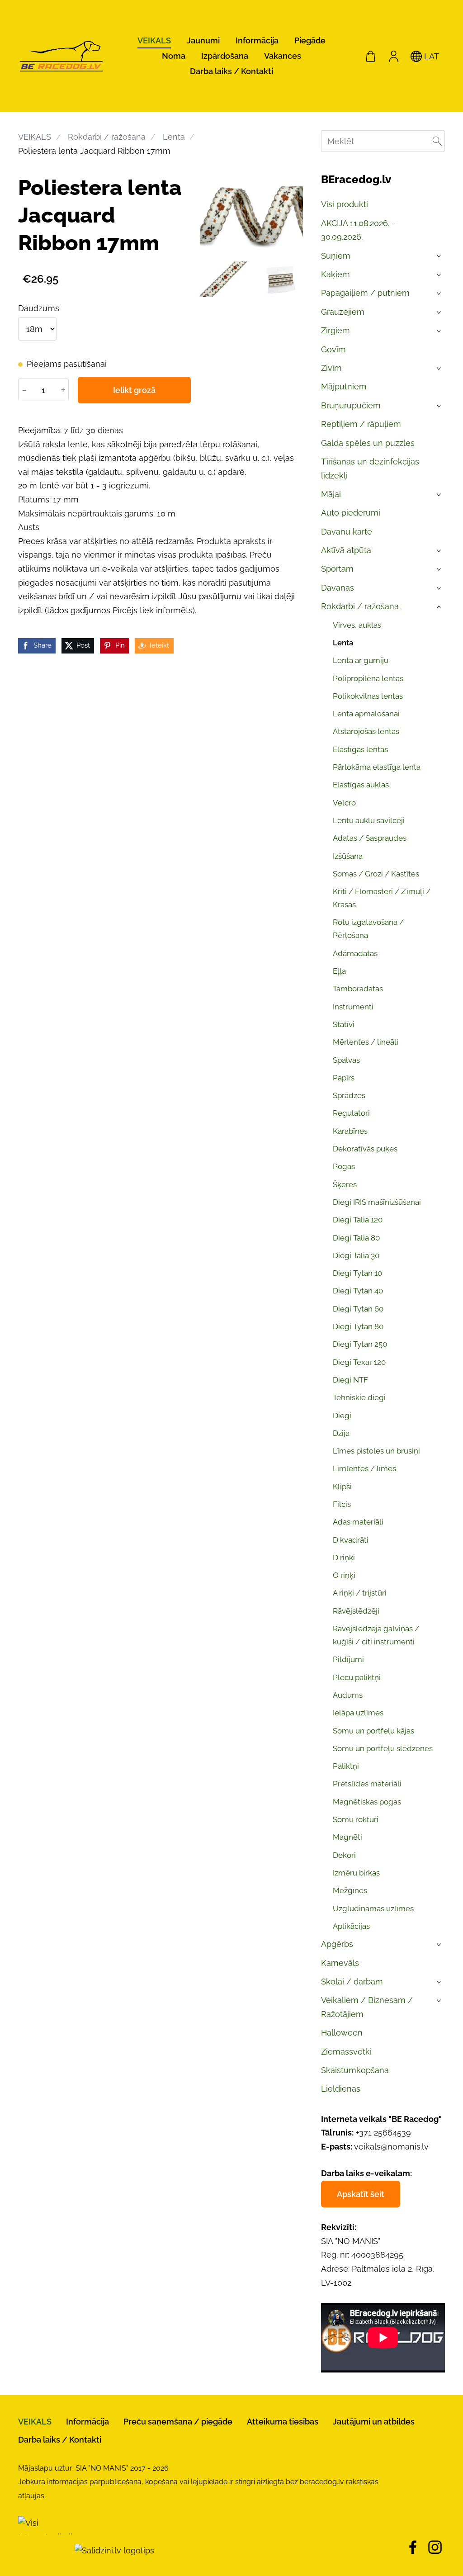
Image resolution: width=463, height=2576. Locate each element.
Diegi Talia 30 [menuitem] (356, 1255)
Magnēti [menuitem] (347, 1837)
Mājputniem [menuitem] (344, 386)
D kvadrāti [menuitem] (351, 1540)
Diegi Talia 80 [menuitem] (356, 1238)
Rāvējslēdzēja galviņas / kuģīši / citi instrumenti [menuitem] (376, 1635)
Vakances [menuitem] (283, 56)
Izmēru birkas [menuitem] (356, 1873)
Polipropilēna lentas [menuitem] (368, 678)
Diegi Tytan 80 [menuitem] (358, 1326)
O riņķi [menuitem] (344, 1575)
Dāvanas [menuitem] (338, 588)
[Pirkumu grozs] (371, 56)
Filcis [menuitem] (342, 1504)
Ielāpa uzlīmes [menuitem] (358, 1713)
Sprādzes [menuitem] (349, 1095)
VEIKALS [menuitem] (154, 40)
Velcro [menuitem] (344, 803)
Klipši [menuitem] (342, 1487)
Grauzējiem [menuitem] (343, 312)
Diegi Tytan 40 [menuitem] (358, 1291)
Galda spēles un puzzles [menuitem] (368, 443)
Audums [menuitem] (348, 1695)
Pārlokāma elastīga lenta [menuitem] (377, 767)
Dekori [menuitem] (344, 1855)
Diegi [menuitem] (342, 1416)
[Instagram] (435, 2547)
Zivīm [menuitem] (331, 368)
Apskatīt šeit (361, 2194)
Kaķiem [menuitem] (335, 274)
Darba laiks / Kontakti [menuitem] (231, 71)
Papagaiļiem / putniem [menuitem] (365, 293)
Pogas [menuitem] (344, 1166)
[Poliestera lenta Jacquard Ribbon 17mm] (224, 279)
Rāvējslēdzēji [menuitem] (356, 1611)
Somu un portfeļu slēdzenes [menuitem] (383, 1748)
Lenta (174, 137)
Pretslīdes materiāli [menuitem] (367, 1784)
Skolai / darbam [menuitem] (352, 1982)
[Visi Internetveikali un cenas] (45, 2550)
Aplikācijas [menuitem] (351, 1926)
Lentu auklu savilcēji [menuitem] (369, 820)
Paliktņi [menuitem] (346, 1766)
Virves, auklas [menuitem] (357, 625)
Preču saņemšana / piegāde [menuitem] (178, 2422)
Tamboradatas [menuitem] (358, 989)
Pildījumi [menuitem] (348, 1659)
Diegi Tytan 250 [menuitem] (360, 1344)
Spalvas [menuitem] (346, 1060)
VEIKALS (35, 137)
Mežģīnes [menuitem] (350, 1890)
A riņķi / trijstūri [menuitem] (360, 1593)
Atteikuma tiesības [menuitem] (283, 2422)
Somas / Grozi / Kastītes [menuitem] (376, 874)
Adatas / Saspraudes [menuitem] (370, 838)
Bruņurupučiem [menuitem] (351, 405)
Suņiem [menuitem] (336, 256)
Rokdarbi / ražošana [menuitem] (360, 606)
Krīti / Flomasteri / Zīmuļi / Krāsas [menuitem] (382, 898)
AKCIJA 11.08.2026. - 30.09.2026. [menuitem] (358, 230)
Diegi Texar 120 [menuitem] (359, 1362)
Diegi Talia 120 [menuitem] (358, 1220)
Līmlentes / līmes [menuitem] (364, 1468)
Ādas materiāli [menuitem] (358, 1522)
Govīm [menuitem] (333, 349)
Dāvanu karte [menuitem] (347, 532)
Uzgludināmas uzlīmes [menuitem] (373, 1908)
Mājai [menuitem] (331, 494)
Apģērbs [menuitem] (337, 1944)
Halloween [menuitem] (342, 2033)
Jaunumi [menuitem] (203, 40)
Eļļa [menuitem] (339, 971)
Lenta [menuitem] (343, 643)
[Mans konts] (393, 56)
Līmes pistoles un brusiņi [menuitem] (376, 1451)
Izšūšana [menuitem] (348, 856)
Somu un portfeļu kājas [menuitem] (373, 1731)
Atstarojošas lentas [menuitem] (366, 731)
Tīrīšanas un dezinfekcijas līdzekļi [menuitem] (370, 469)
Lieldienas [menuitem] (341, 2089)
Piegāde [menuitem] (310, 40)
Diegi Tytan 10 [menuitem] (357, 1273)
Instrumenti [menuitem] (353, 1007)
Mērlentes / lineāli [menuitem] (366, 1042)
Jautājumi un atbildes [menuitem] (374, 2422)
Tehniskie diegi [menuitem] (359, 1397)
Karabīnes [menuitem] (350, 1131)
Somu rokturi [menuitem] (356, 1819)
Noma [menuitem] (174, 56)
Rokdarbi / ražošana (107, 137)
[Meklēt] (437, 141)
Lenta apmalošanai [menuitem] (366, 714)
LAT (430, 56)
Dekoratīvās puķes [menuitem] (365, 1149)
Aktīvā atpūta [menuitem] (346, 550)
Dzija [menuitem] (341, 1433)
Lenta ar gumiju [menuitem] (361, 660)
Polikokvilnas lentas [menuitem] (368, 696)
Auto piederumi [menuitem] (351, 513)
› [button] (440, 256)
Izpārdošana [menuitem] (225, 56)
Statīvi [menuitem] (344, 1024)
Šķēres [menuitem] (345, 1184)
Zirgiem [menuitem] (335, 330)
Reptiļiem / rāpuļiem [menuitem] (361, 424)
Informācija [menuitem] (257, 40)
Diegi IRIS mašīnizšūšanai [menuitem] (377, 1202)
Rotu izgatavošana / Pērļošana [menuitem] (368, 929)
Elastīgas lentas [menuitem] (360, 749)
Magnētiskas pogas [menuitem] (367, 1802)
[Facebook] (413, 2547)
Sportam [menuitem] (337, 569)
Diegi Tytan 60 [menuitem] (358, 1309)
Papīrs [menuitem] (344, 1078)
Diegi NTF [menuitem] (350, 1380)
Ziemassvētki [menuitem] (346, 2052)
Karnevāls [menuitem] (340, 1963)
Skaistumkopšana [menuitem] (355, 2070)
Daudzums (39, 308)
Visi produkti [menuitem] (345, 204)
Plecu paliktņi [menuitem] (357, 1677)
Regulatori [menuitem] (351, 1113)
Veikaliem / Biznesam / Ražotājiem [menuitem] (367, 2007)
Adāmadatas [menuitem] (355, 953)
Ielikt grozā (134, 390)
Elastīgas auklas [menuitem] (361, 785)
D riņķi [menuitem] (344, 1558)
